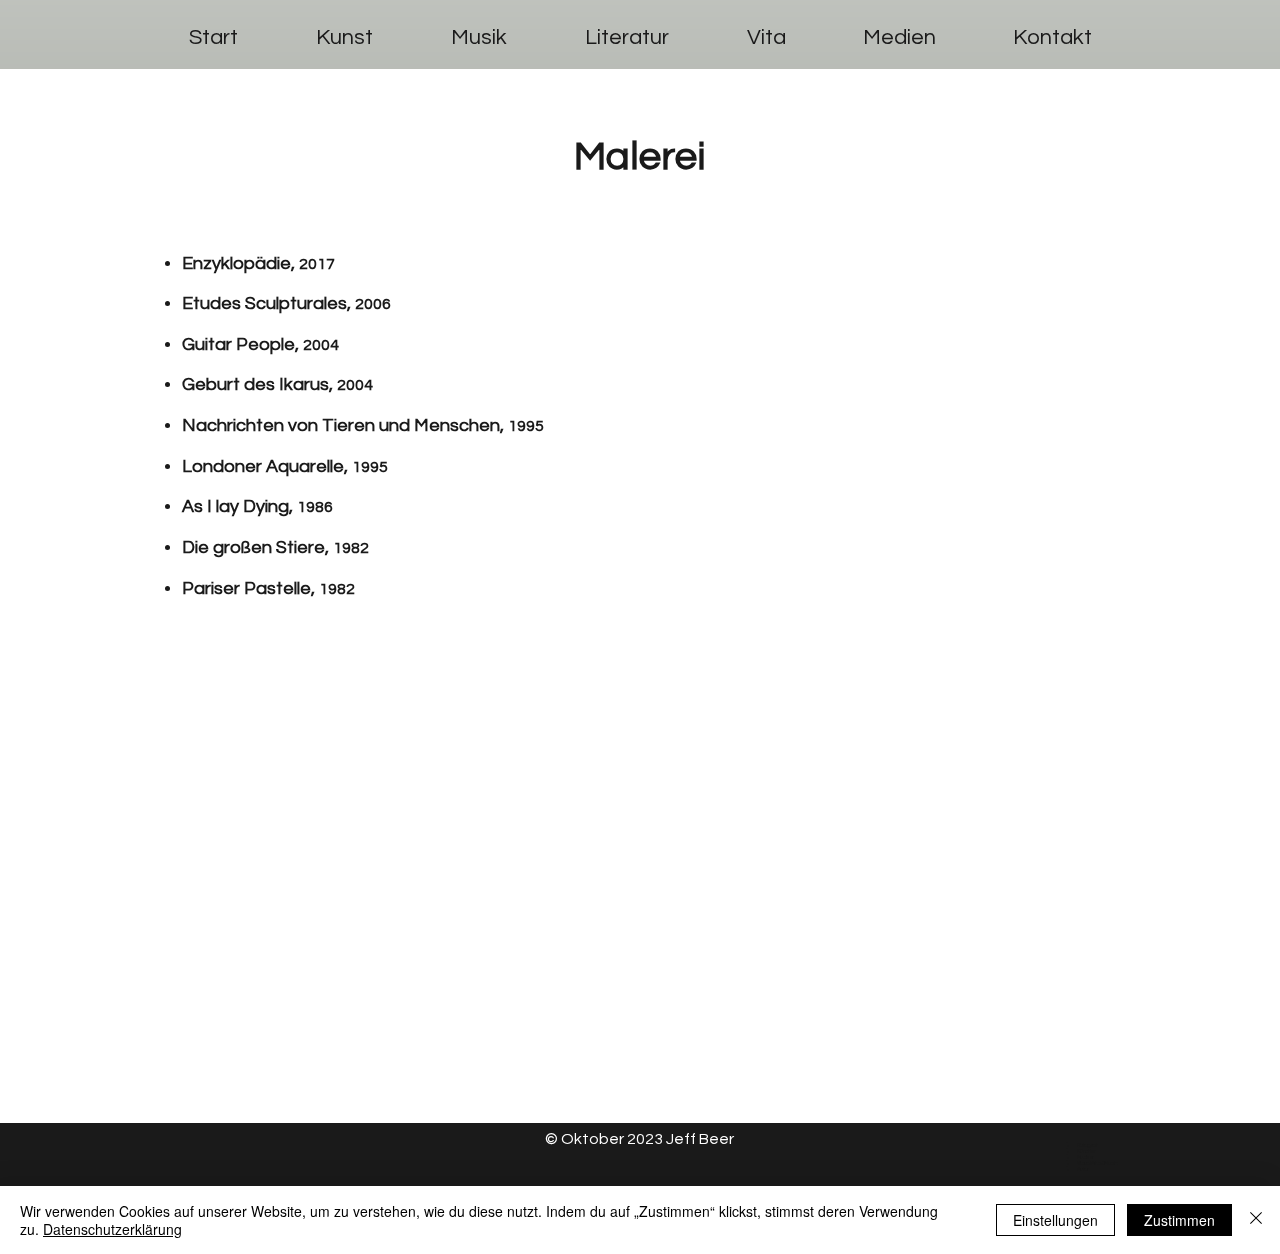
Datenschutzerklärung (112, 1229)
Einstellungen (1055, 1220)
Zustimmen (1179, 1220)
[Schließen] (1256, 1220)
